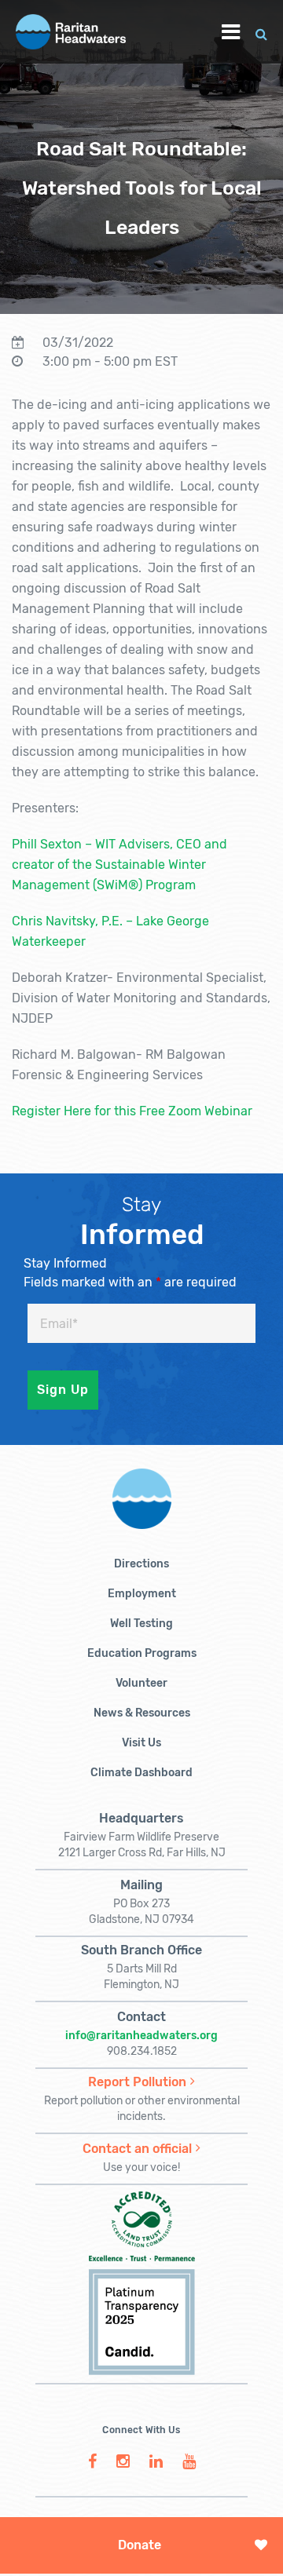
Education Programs (142, 1653)
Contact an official (137, 2149)
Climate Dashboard (141, 1773)
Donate (140, 2545)
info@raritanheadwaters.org (141, 2036)
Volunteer (141, 1683)
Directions (141, 1564)
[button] (261, 32)
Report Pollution (137, 2082)
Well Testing (141, 1624)
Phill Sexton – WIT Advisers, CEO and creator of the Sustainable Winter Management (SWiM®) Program (119, 865)
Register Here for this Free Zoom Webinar (132, 1111)
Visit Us (141, 1743)
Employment (142, 1594)
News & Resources (142, 1713)
